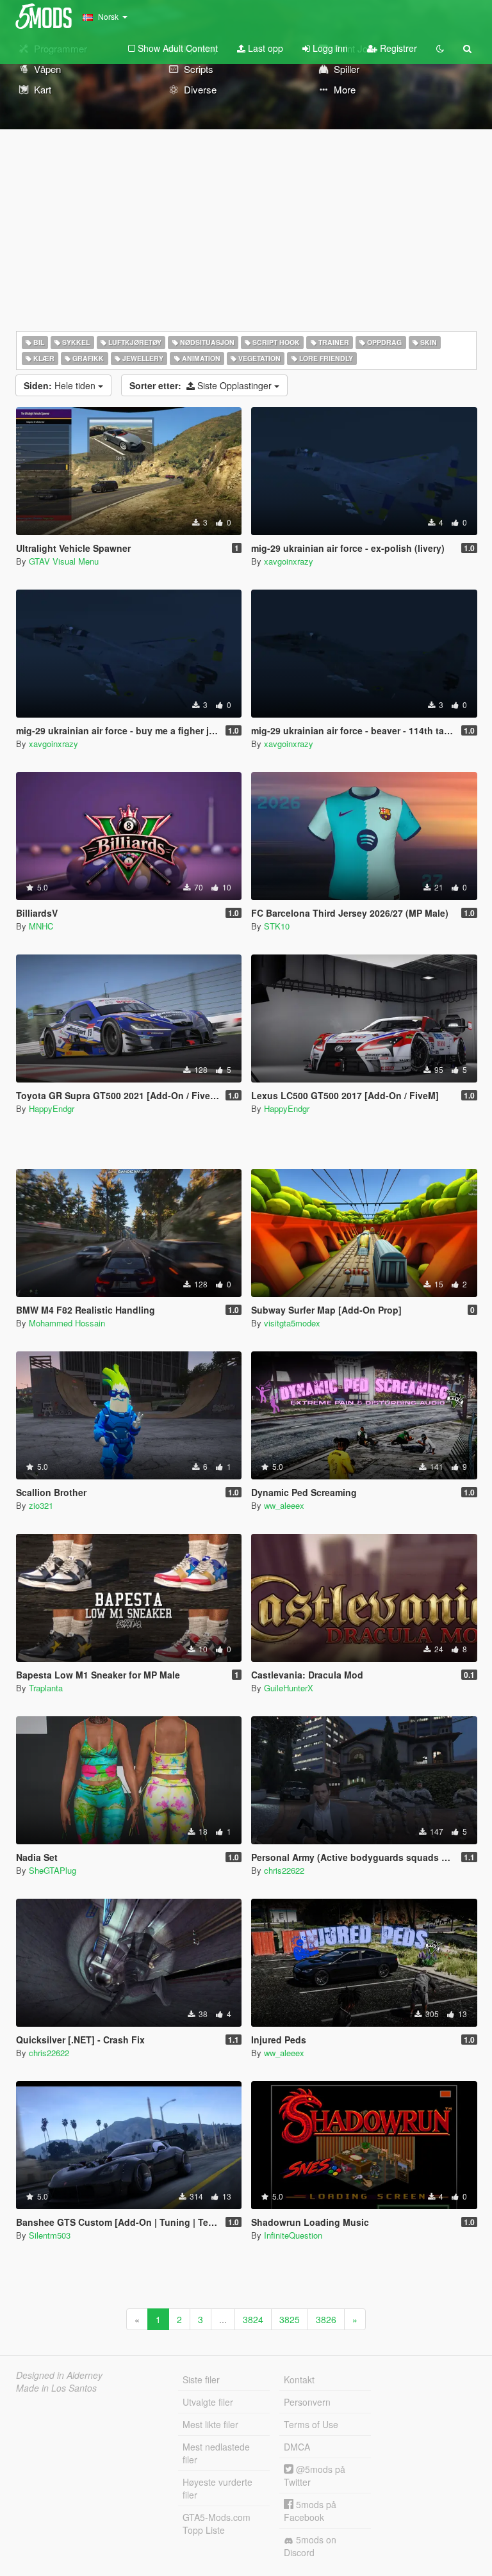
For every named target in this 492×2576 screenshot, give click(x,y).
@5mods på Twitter (315, 2475)
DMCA (297, 2447)
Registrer (397, 48)
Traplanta (46, 1688)
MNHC (41, 926)
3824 (253, 2319)
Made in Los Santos (56, 2388)
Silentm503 (50, 2235)
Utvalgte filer (208, 2402)
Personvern (307, 2402)
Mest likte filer (210, 2424)
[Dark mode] (440, 48)
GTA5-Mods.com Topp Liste (217, 2524)
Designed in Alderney (59, 2375)
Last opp (264, 48)
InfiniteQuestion (293, 2235)
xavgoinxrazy (289, 561)
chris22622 (284, 1870)
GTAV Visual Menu (64, 561)
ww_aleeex (284, 1505)
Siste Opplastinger (202, 385)
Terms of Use (311, 2424)
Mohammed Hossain (67, 1323)
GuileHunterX (289, 1688)
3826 (326, 2319)
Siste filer (201, 2379)
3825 (290, 2319)
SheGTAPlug (53, 1870)
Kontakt (299, 2379)
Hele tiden (61, 385)
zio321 (41, 1505)
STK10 (277, 926)
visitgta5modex (292, 1323)
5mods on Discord (310, 2546)
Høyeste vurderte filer (217, 2488)
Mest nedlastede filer (216, 2453)
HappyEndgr (52, 1108)
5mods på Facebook (310, 2511)
